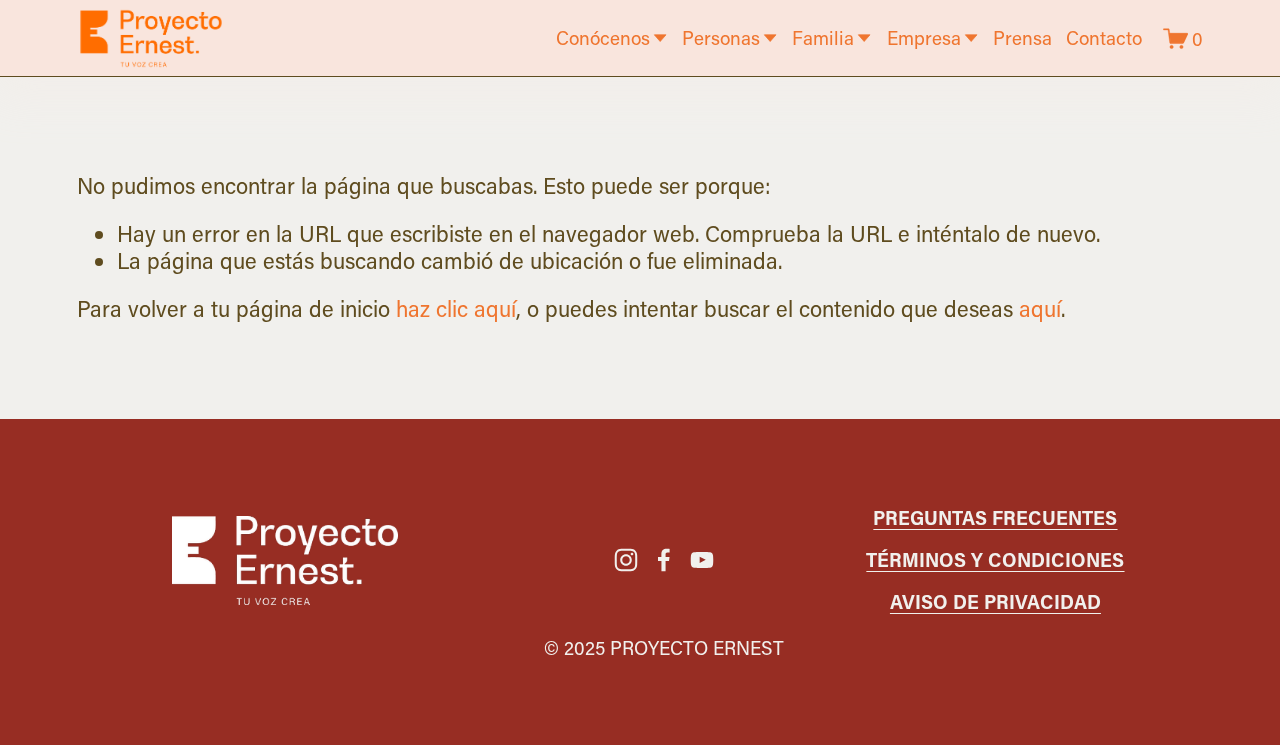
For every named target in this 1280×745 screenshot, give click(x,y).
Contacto (1104, 37)
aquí (1040, 308)
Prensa (1022, 37)
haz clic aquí (456, 308)
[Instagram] (626, 560)
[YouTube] (702, 560)
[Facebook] (664, 560)
